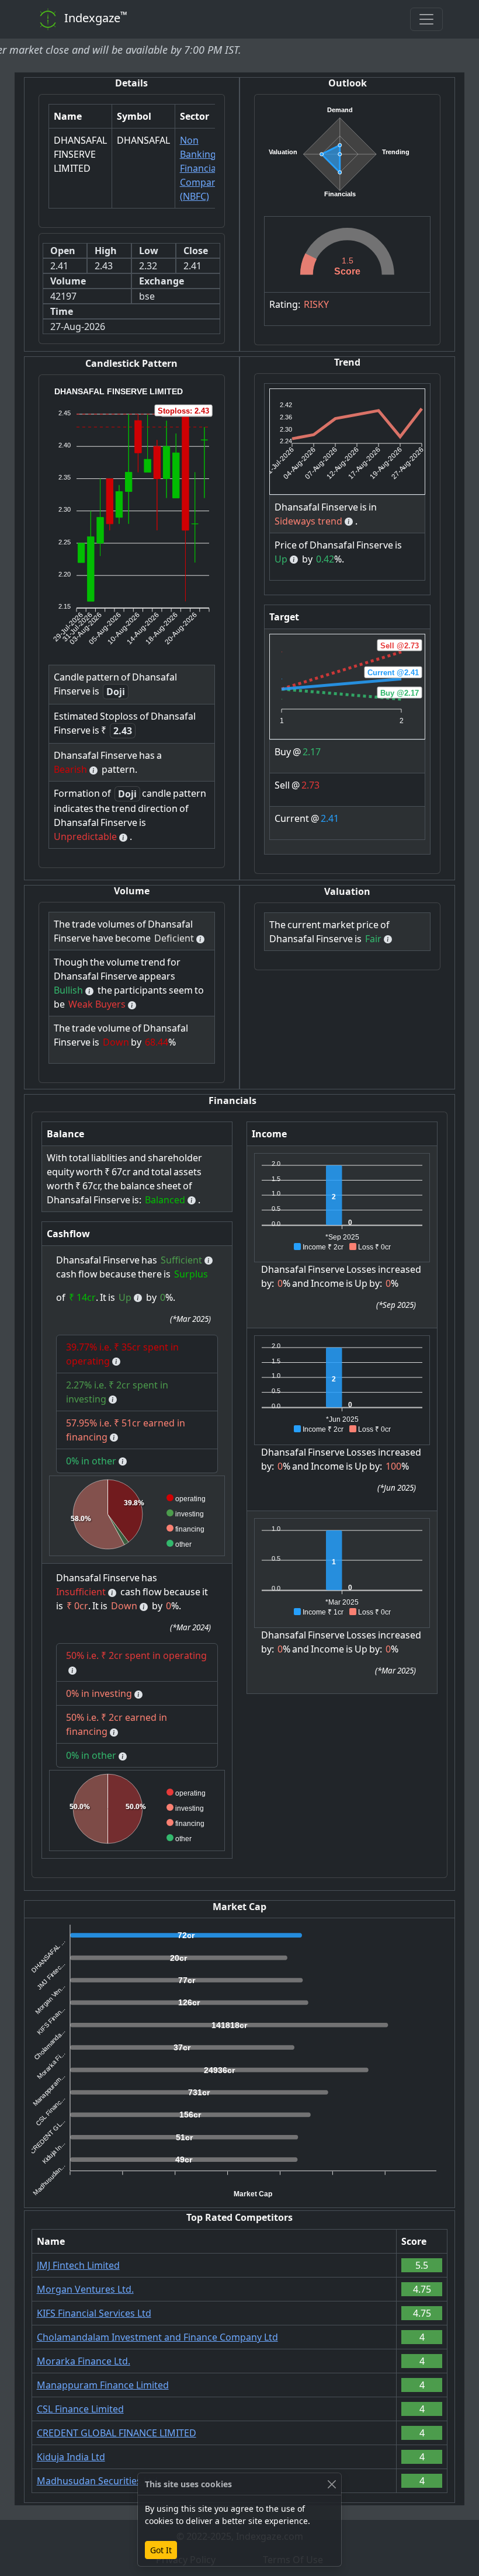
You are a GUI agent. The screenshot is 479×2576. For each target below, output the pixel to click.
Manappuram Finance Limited (103, 2385)
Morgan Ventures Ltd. (85, 2289)
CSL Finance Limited (80, 2409)
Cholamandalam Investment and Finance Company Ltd (157, 2337)
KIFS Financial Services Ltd (94, 2313)
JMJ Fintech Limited (78, 2265)
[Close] (332, 2484)
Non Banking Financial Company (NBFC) (201, 168)
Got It (161, 2550)
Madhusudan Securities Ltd (97, 2481)
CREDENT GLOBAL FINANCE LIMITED (117, 2433)
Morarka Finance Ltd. (84, 2361)
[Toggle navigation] (426, 19)
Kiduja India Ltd (71, 2457)
